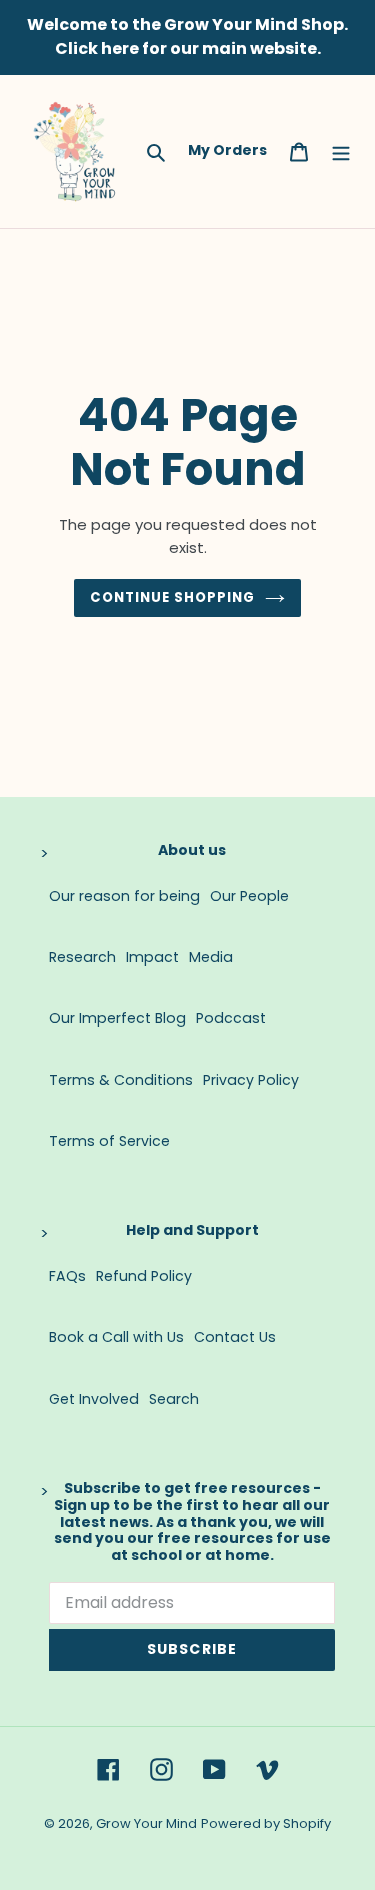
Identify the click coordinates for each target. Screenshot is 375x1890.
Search (174, 1399)
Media (211, 957)
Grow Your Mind (146, 1823)
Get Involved (94, 1399)
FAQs (67, 1276)
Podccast (231, 1018)
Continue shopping (173, 597)
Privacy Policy (251, 1080)
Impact (152, 957)
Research (82, 957)
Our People (249, 896)
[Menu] (341, 151)
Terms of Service (109, 1141)
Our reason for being (124, 896)
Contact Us (235, 1337)
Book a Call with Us (116, 1337)
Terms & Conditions (121, 1080)
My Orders (227, 150)
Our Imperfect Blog (117, 1018)
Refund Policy (144, 1276)
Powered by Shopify (266, 1823)
